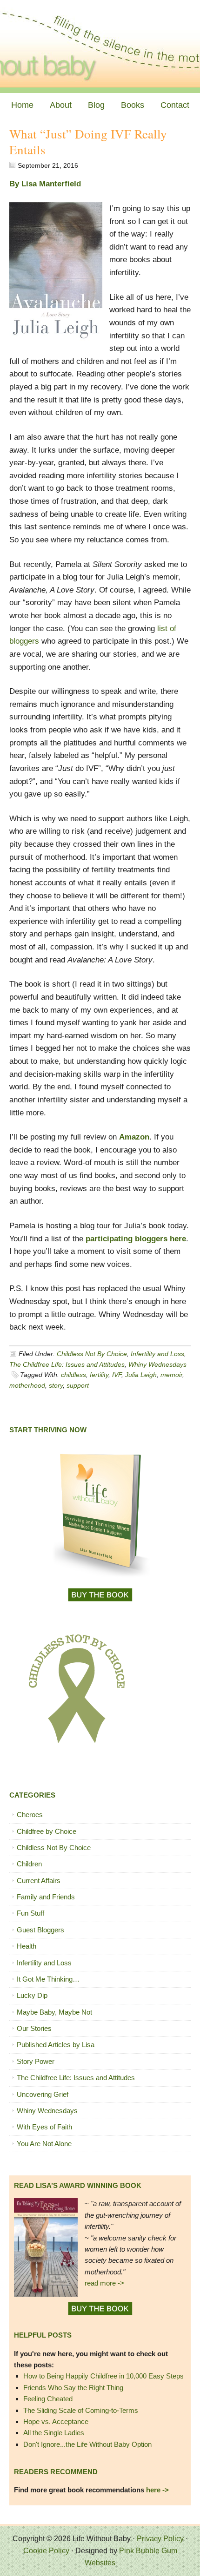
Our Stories (34, 2028)
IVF (117, 1375)
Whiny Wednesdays (157, 1364)
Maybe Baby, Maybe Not (54, 2012)
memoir (171, 1375)
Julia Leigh (141, 1375)
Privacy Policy (160, 2539)
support (78, 1385)
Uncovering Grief (43, 2094)
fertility (99, 1375)
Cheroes (30, 1815)
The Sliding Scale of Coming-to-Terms (81, 2410)
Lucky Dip (32, 1995)
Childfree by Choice (47, 1831)
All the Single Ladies (54, 2433)
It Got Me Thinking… (48, 1979)
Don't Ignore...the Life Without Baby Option (87, 2444)
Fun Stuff (30, 1913)
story (56, 1385)
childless (73, 1375)
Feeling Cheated (48, 2399)
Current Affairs (39, 1881)
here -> (157, 2490)
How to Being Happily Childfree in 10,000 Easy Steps (103, 2376)
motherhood (27, 1385)
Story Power (36, 2061)
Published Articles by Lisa (56, 2045)
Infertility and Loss (157, 1354)
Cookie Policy (46, 2551)
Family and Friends (46, 1897)
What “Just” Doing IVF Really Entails (88, 142)
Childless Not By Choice (92, 1354)
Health (27, 1946)
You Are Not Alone (44, 2144)
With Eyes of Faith (44, 2127)
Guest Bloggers (40, 1930)
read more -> (104, 2283)
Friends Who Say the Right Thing (73, 2388)
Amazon (134, 1137)
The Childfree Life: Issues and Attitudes (67, 1364)
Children (29, 1864)
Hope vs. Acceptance (56, 2421)
